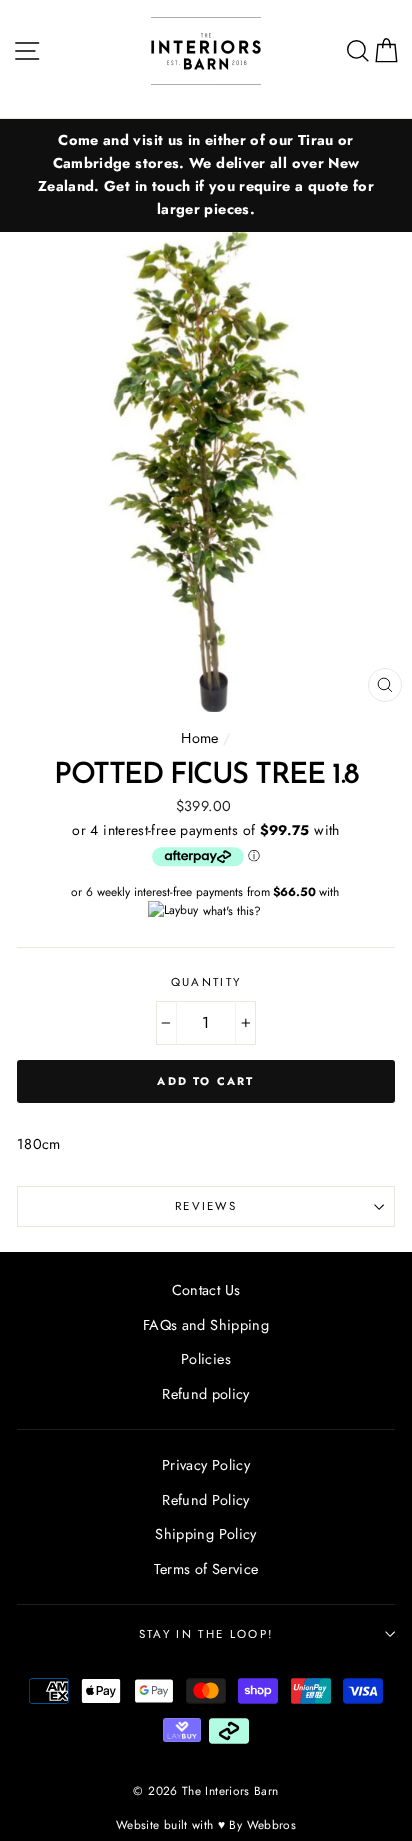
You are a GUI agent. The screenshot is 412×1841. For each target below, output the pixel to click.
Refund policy (206, 1394)
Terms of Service (206, 1569)
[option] (206, 175)
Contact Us (206, 1290)
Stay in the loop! (206, 1634)
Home (199, 738)
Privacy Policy (206, 1465)
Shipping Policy (205, 1534)
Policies (206, 1359)
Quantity (206, 982)
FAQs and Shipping (206, 1325)
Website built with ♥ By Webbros (206, 1824)
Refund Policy (206, 1500)
